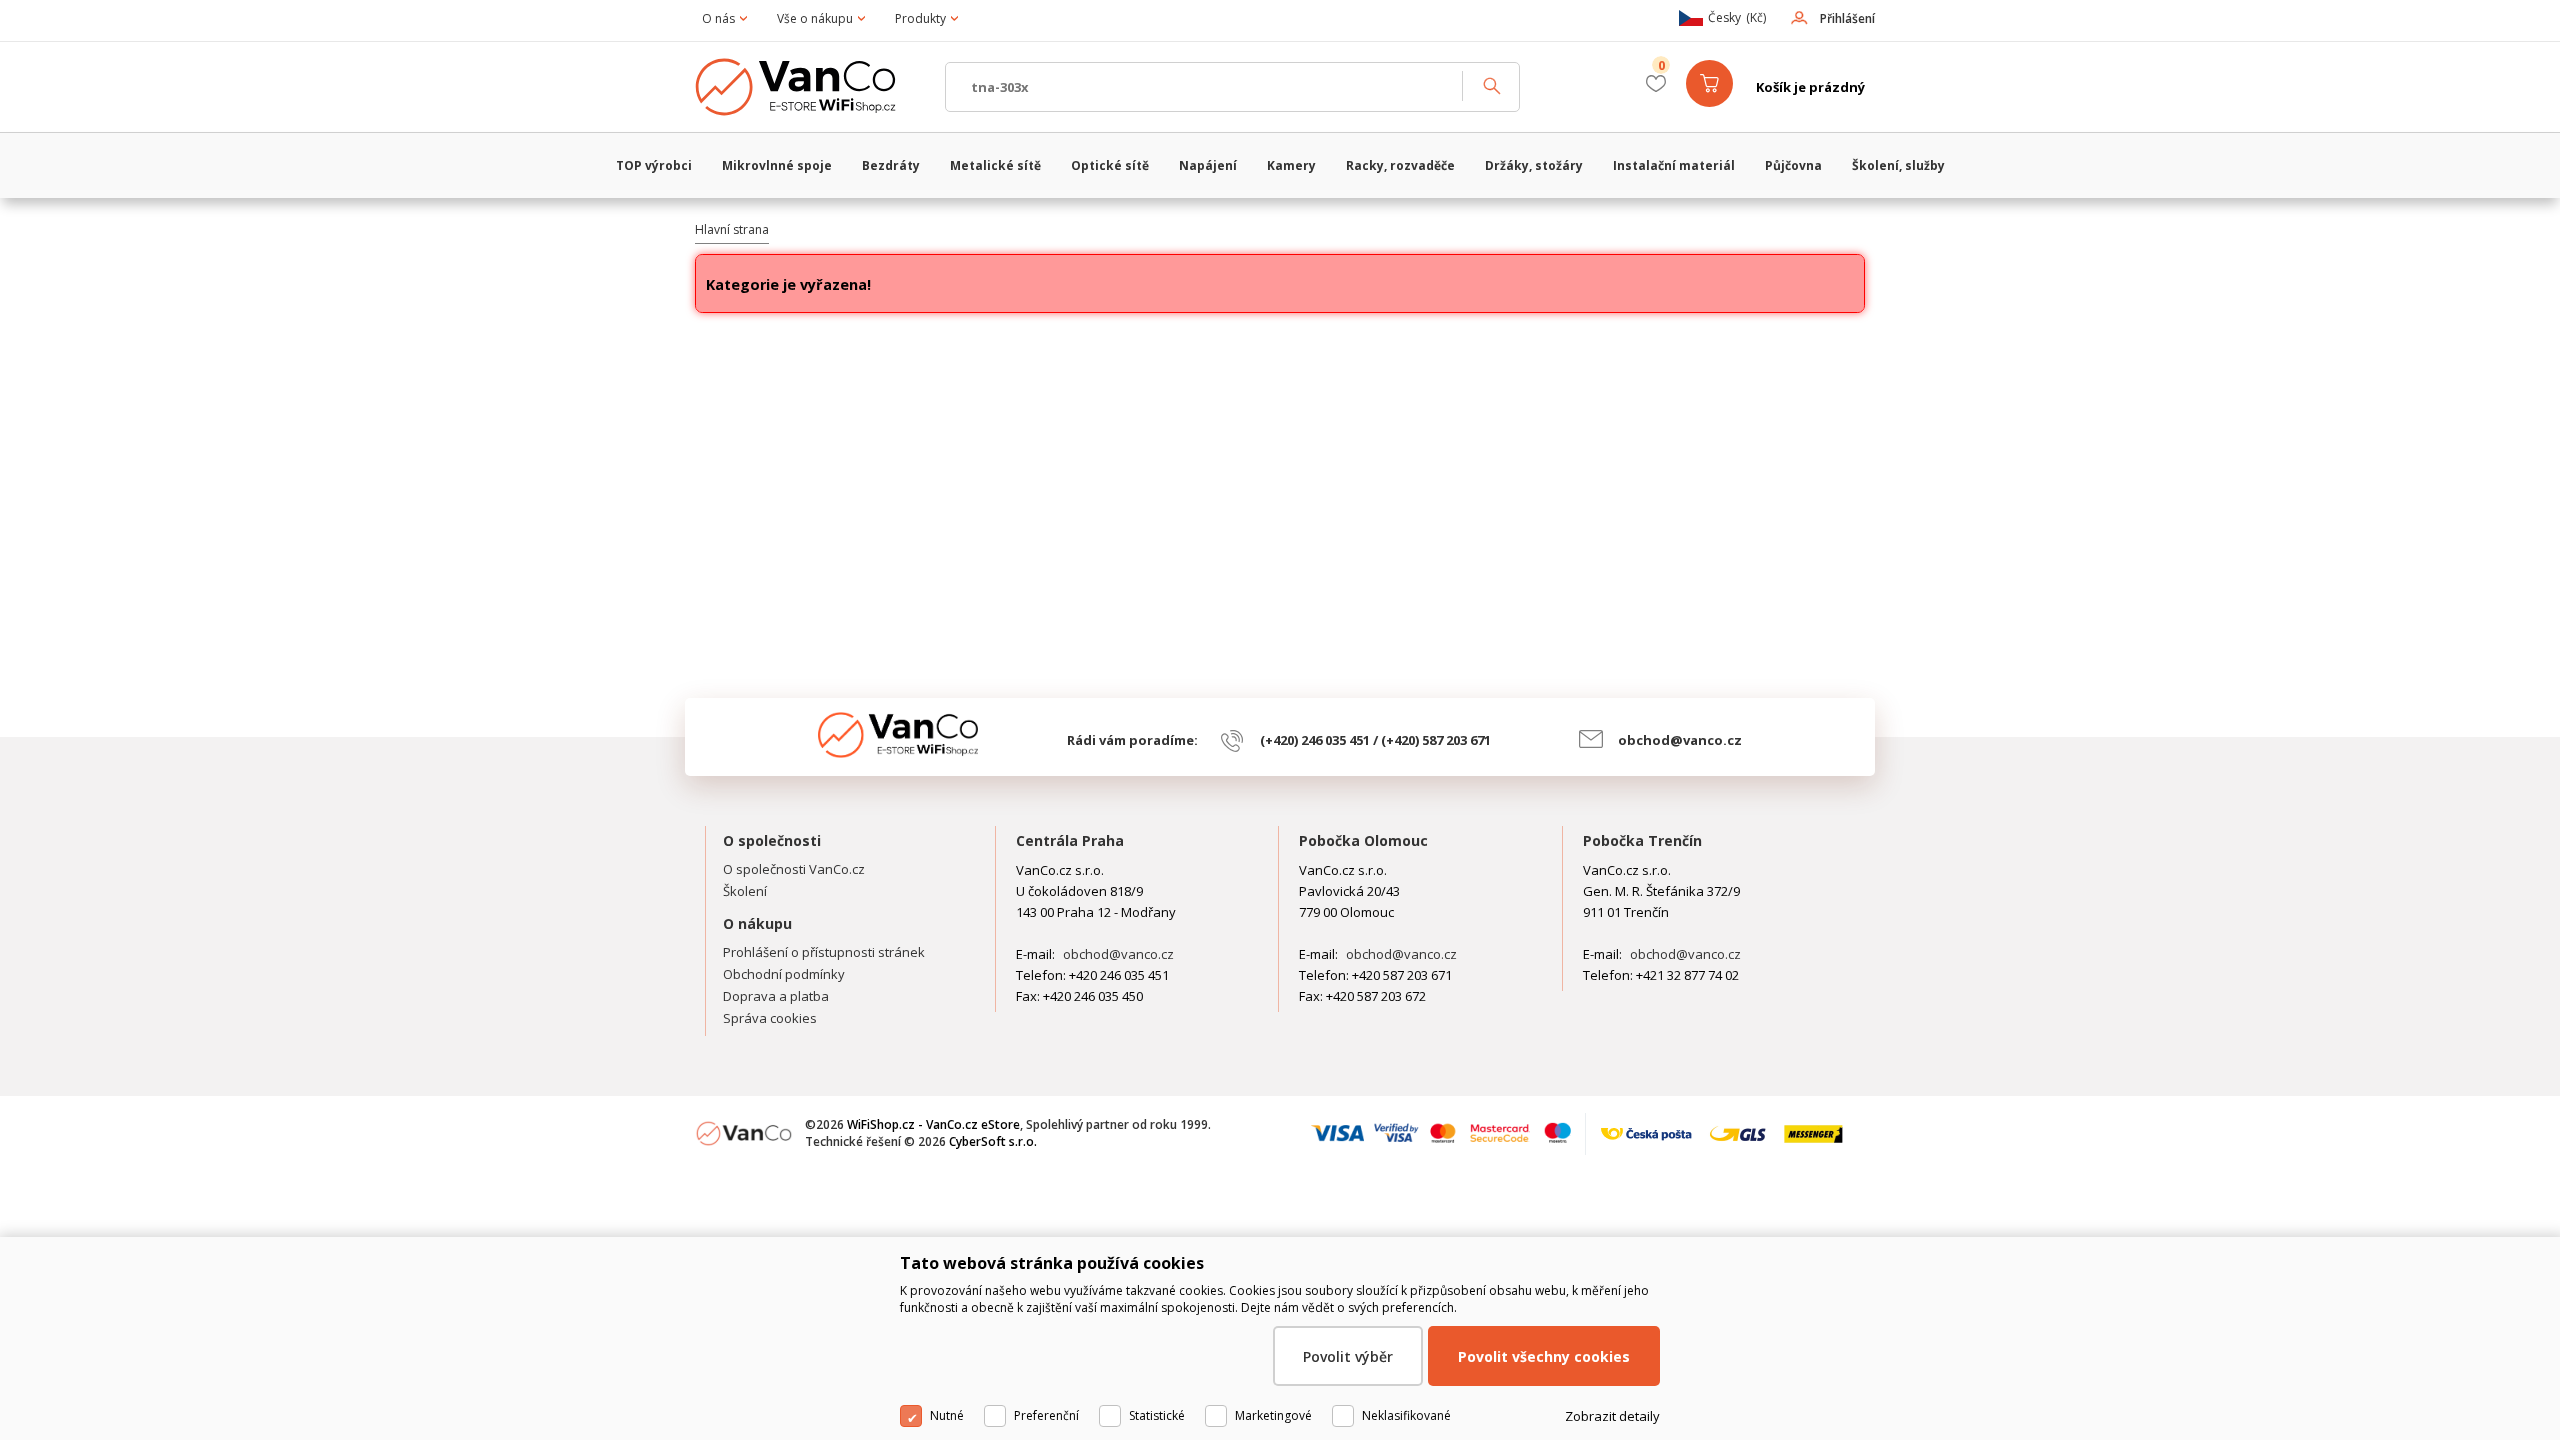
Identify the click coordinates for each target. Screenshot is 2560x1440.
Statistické (1157, 1415)
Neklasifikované (1406, 1415)
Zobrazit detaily (1612, 1416)
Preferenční (1046, 1415)
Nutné (947, 1415)
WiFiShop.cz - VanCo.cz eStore (810, 87)
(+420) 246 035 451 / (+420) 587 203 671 (1375, 740)
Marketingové (1273, 1415)
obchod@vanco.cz (1680, 740)
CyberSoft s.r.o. (993, 1141)
